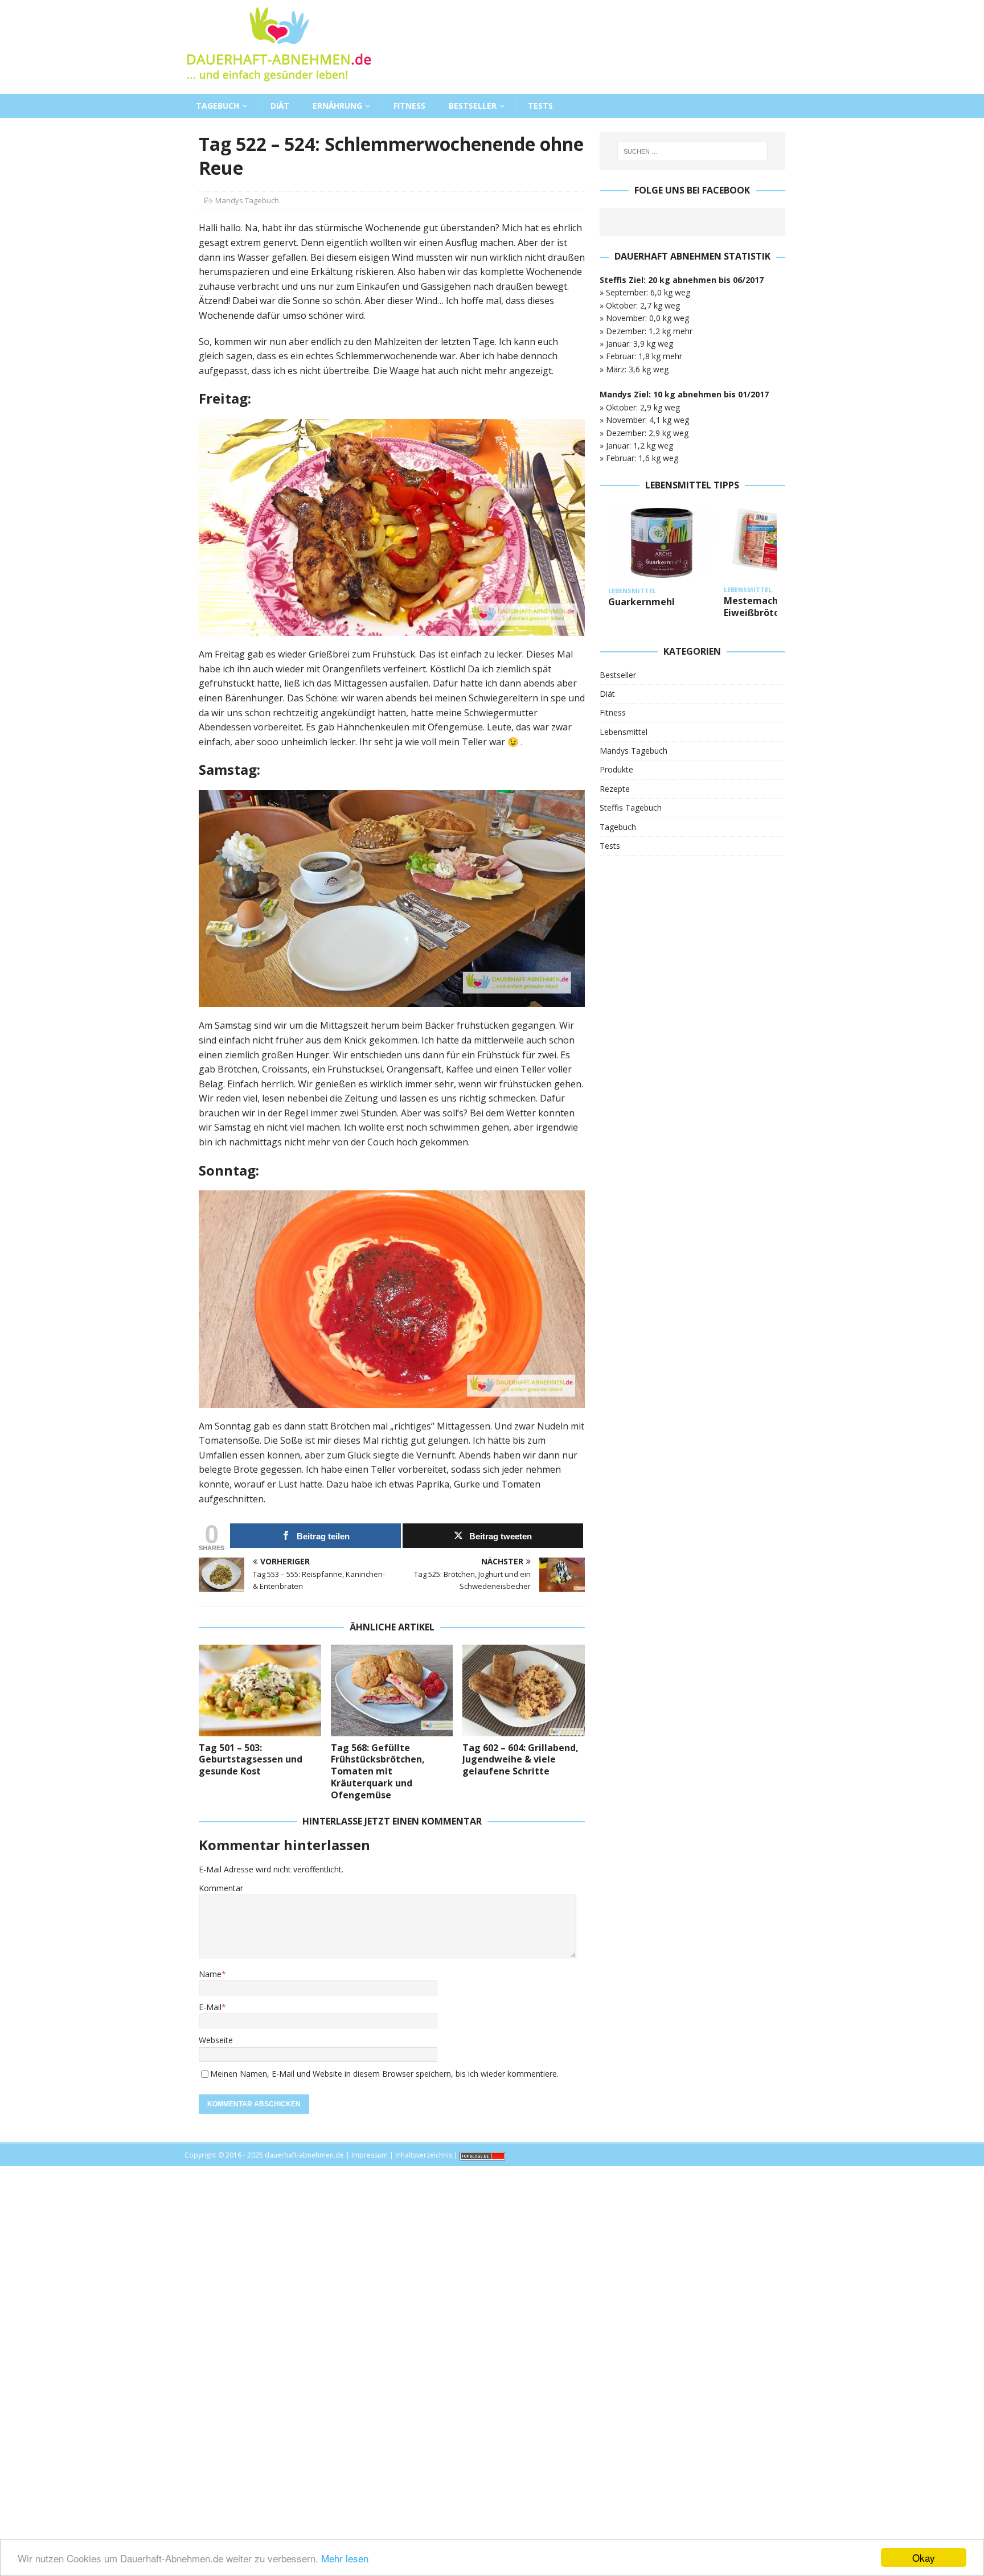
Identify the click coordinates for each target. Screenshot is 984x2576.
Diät (280, 106)
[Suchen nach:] (692, 151)
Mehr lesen (345, 2558)
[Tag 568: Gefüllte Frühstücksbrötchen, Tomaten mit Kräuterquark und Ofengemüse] (392, 1690)
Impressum (370, 2155)
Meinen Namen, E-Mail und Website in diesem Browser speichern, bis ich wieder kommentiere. (384, 2074)
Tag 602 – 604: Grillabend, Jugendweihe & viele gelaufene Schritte (520, 1760)
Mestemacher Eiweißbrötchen (760, 607)
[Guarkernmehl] (662, 543)
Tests (540, 106)
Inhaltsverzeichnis (424, 2155)
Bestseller (473, 106)
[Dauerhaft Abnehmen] (278, 87)
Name (210, 1974)
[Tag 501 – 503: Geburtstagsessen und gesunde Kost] (260, 1690)
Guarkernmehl (641, 602)
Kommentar (221, 1888)
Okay (924, 2557)
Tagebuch (218, 106)
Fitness (409, 106)
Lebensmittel (624, 732)
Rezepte (615, 789)
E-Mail (210, 2007)
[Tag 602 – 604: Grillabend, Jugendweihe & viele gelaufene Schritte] (524, 1690)
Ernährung (337, 106)
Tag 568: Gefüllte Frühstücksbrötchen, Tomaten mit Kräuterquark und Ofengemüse (378, 1771)
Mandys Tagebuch (247, 200)
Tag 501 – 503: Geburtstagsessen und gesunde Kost (251, 1760)
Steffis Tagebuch (631, 808)
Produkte (616, 769)
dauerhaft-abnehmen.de (304, 2155)
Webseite (216, 2040)
